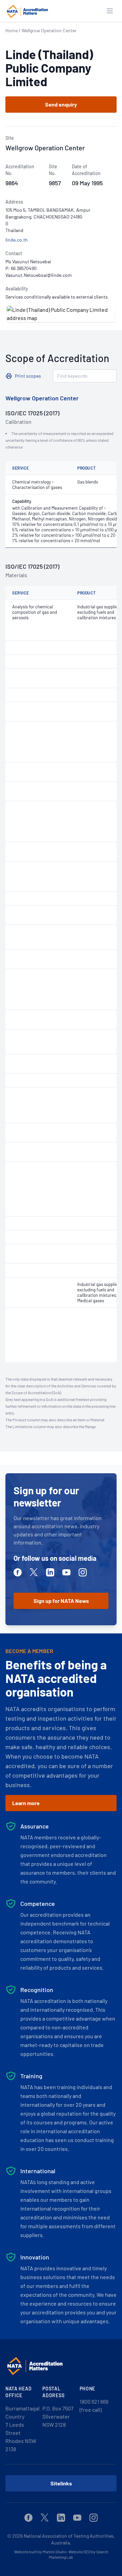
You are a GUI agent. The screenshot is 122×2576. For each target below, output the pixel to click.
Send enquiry (61, 104)
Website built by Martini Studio (40, 2552)
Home (12, 30)
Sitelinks (61, 2483)
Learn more (26, 1803)
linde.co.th (17, 240)
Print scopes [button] (28, 376)
